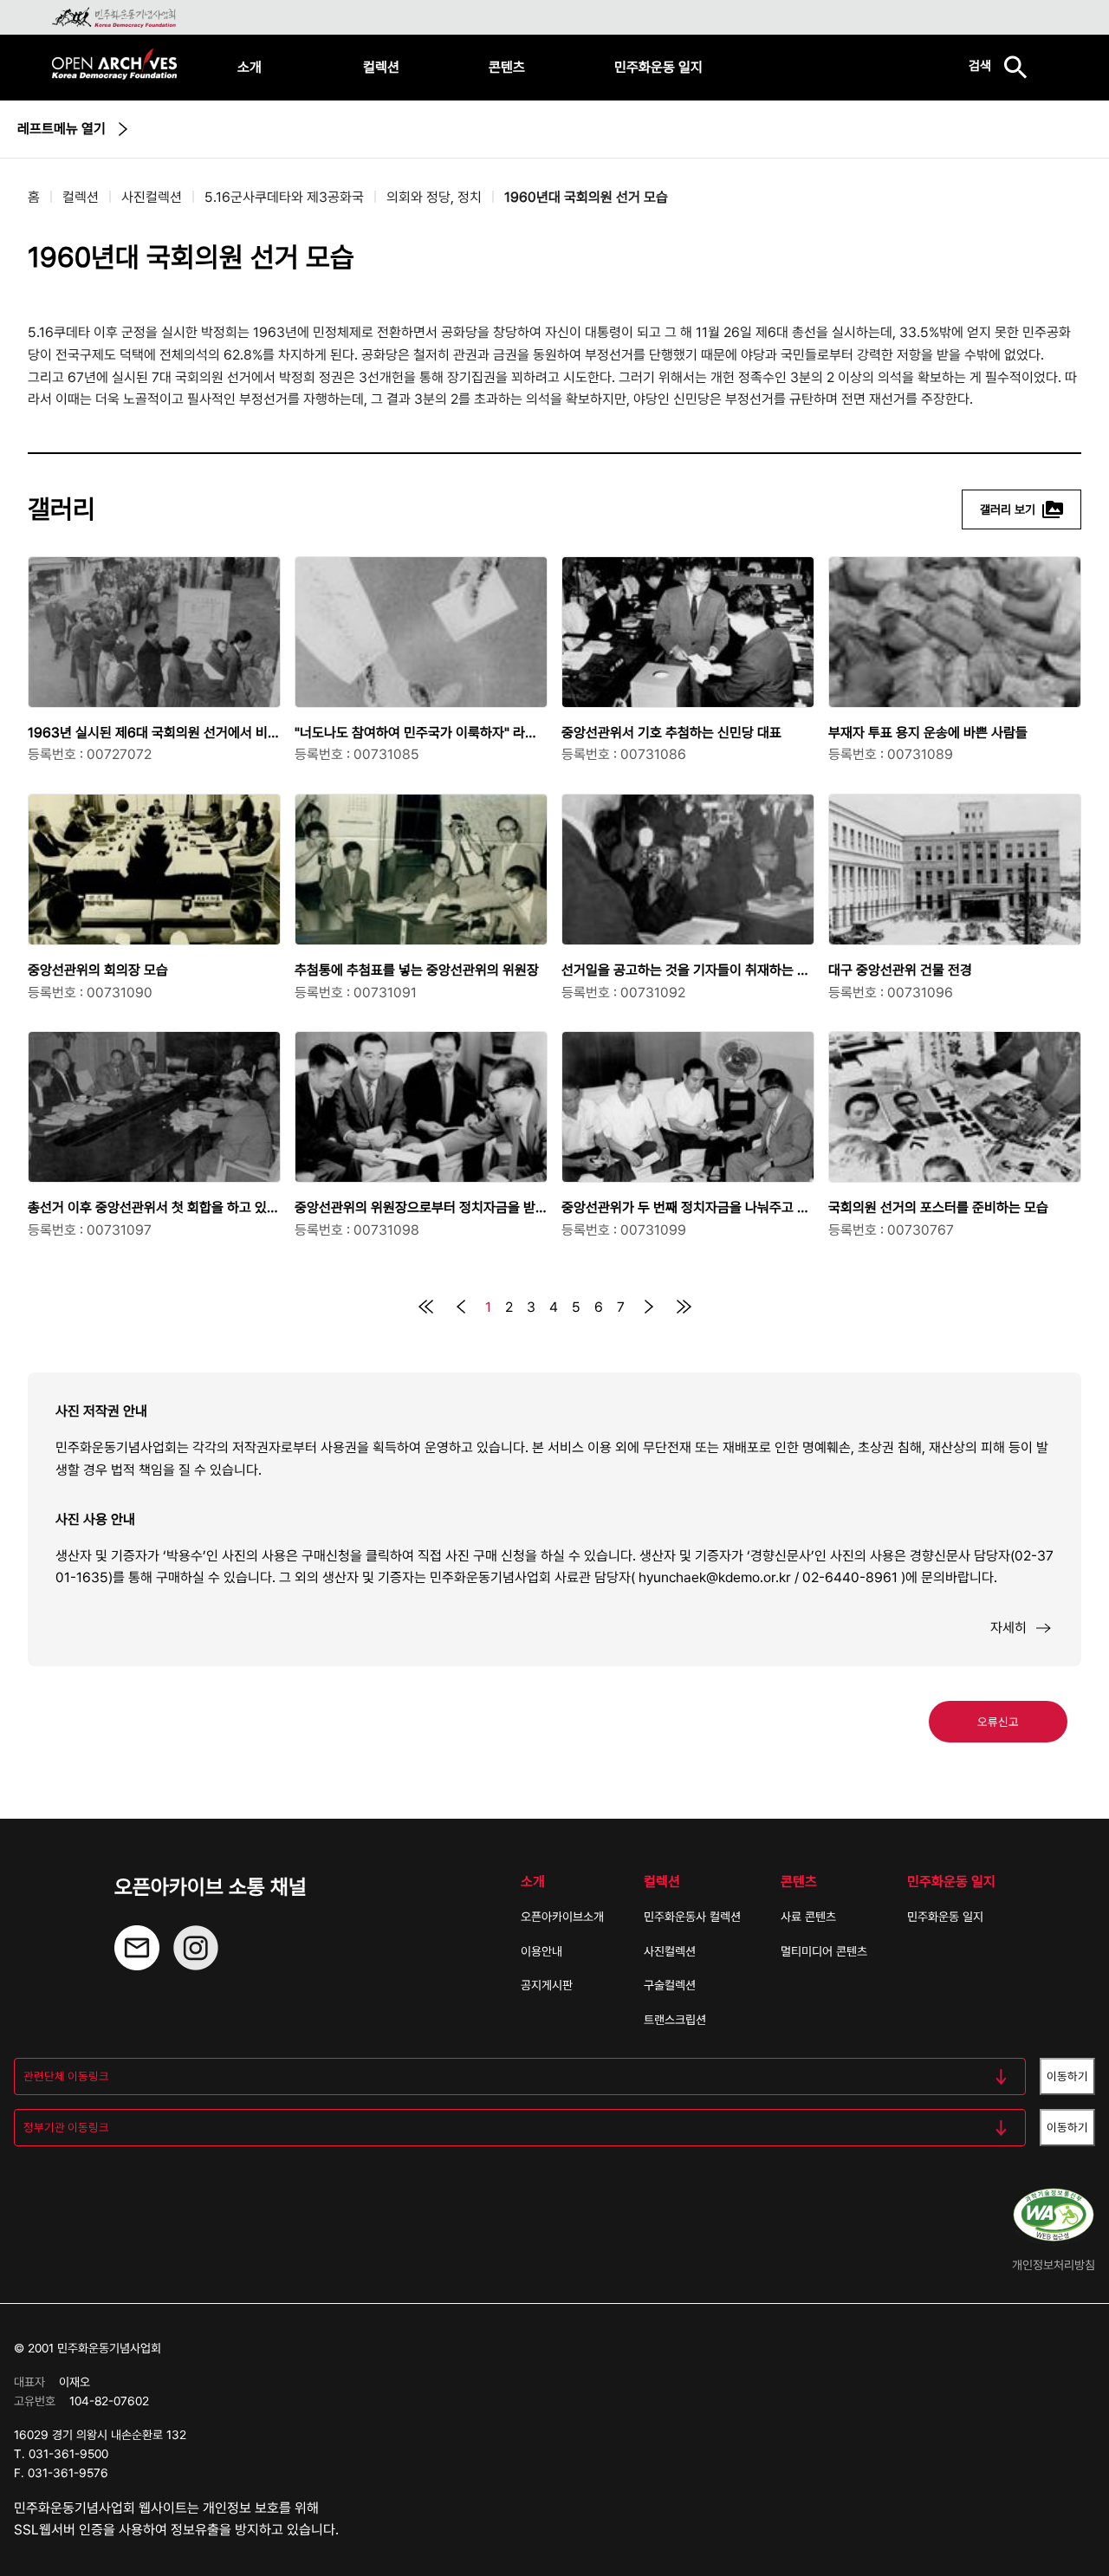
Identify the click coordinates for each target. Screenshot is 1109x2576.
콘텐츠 (507, 67)
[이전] (461, 1307)
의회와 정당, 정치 (434, 197)
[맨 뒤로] (684, 1307)
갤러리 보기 (1008, 509)
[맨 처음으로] (426, 1307)
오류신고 (998, 1722)
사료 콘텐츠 (808, 1917)
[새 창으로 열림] (196, 1963)
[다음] (649, 1307)
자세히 (1008, 1628)
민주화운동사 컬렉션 (692, 1917)
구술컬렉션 (670, 1985)
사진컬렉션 (152, 197)
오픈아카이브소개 (562, 1917)
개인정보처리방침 (1054, 2265)
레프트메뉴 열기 (62, 129)
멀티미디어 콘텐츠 (824, 1951)
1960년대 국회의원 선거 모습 (586, 197)
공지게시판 (547, 1985)
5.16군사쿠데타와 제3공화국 (284, 197)
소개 (250, 67)
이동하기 (1067, 2076)
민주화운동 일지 (658, 67)
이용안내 (542, 1951)
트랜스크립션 (675, 2020)
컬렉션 (381, 67)
